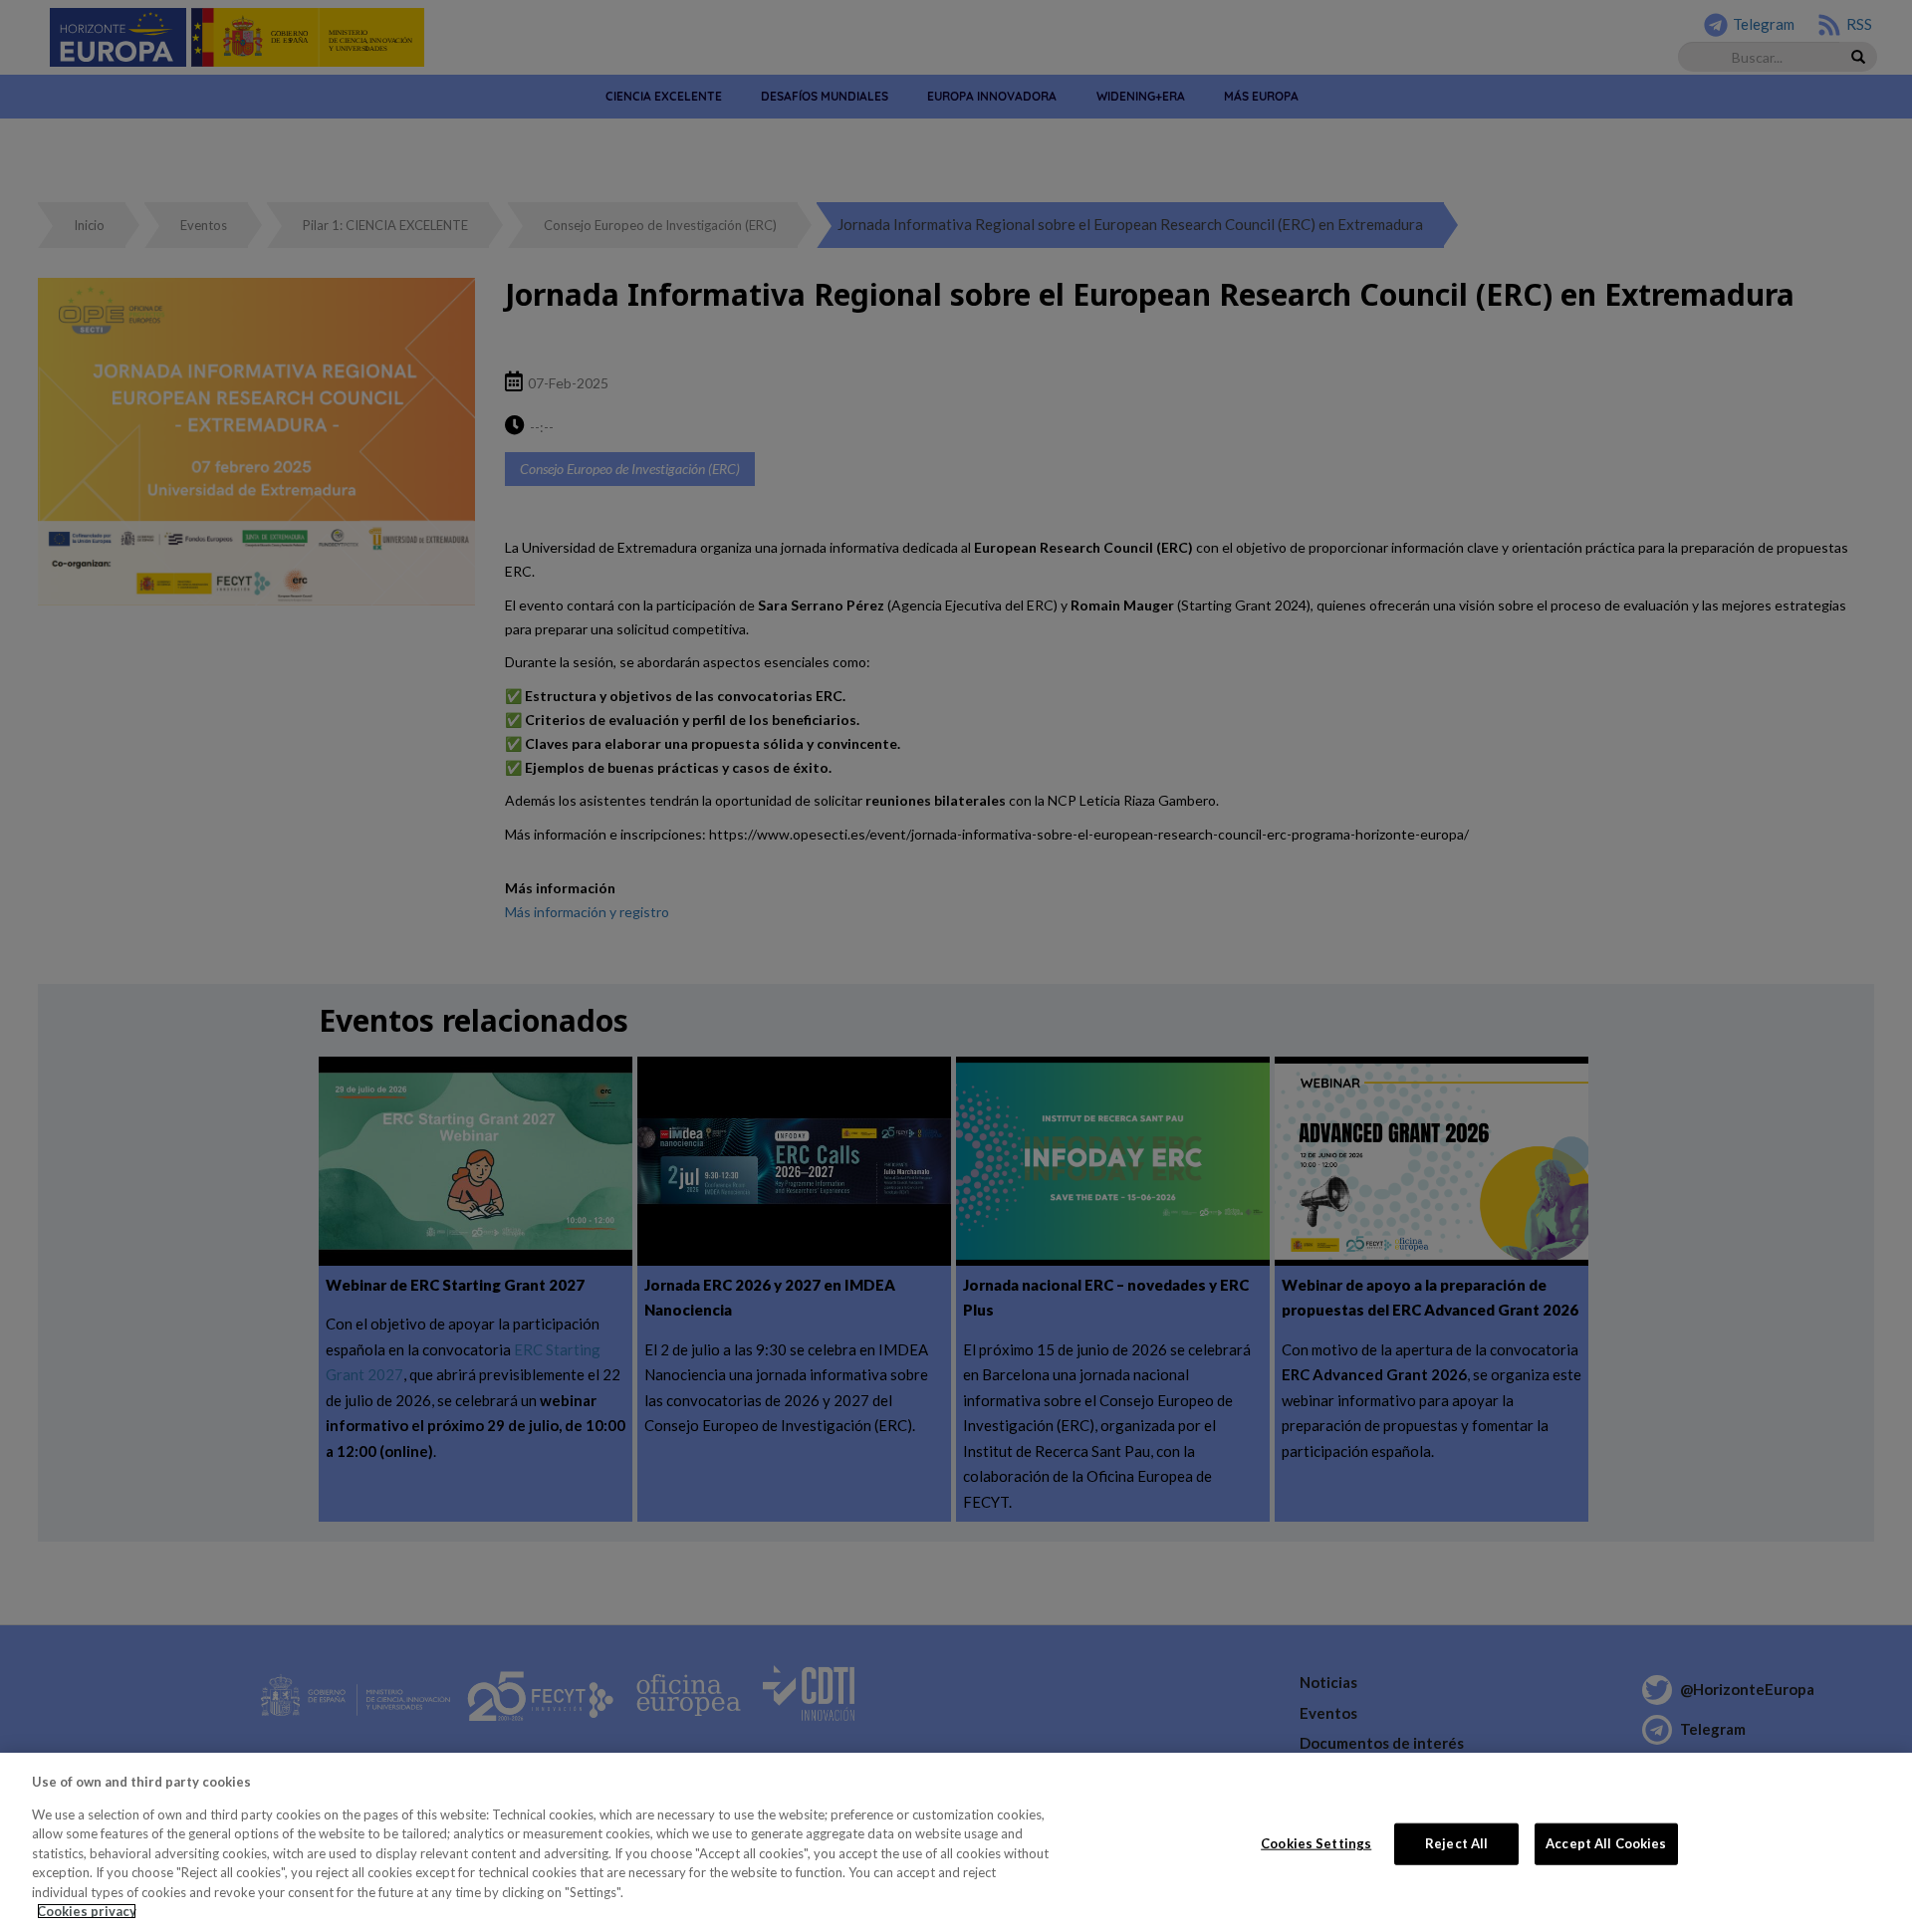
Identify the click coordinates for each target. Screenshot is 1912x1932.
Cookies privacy (87, 1911)
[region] (956, 1842)
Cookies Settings (1316, 1843)
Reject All (1456, 1843)
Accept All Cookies (1606, 1843)
